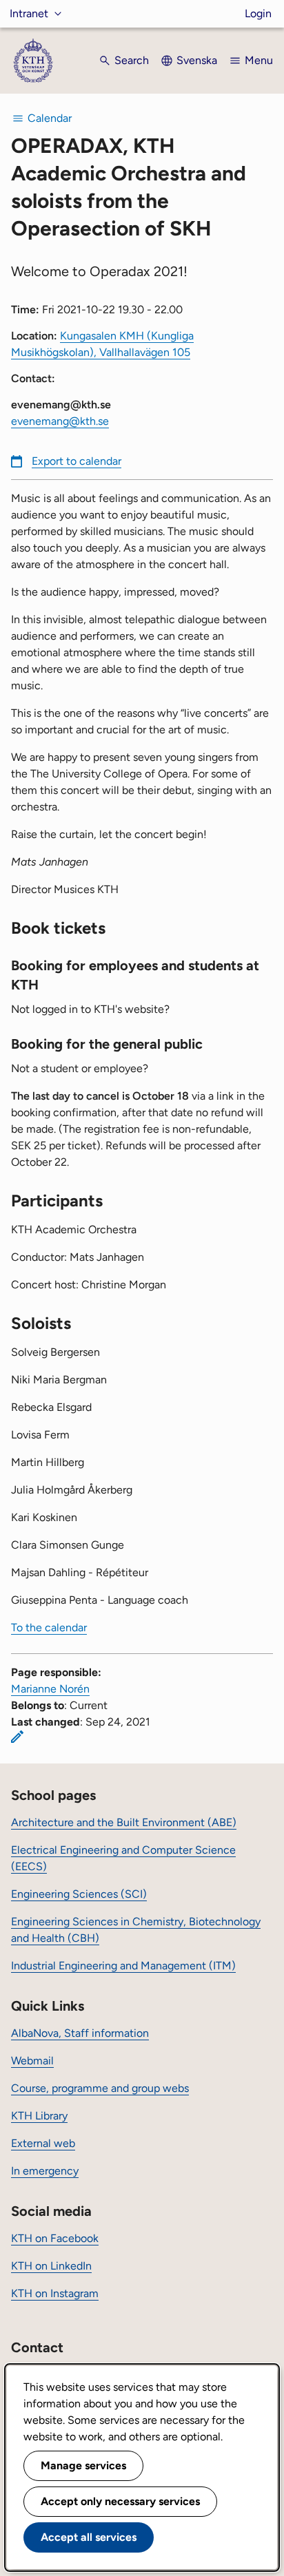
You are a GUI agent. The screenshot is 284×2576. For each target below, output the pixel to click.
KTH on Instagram (55, 2293)
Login (258, 13)
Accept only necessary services (120, 2501)
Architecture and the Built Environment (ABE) (124, 1822)
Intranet (29, 13)
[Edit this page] (17, 1737)
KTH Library (39, 2116)
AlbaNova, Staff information (80, 2033)
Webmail (32, 2061)
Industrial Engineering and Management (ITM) (123, 1966)
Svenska (197, 60)
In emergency (45, 2171)
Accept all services (89, 2537)
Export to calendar (77, 461)
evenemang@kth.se (60, 421)
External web (43, 2143)
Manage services (83, 2465)
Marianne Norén (50, 1689)
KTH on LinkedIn (51, 2266)
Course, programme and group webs (100, 2088)
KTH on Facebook (55, 2238)
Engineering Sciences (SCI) (79, 1894)
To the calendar (49, 1627)
